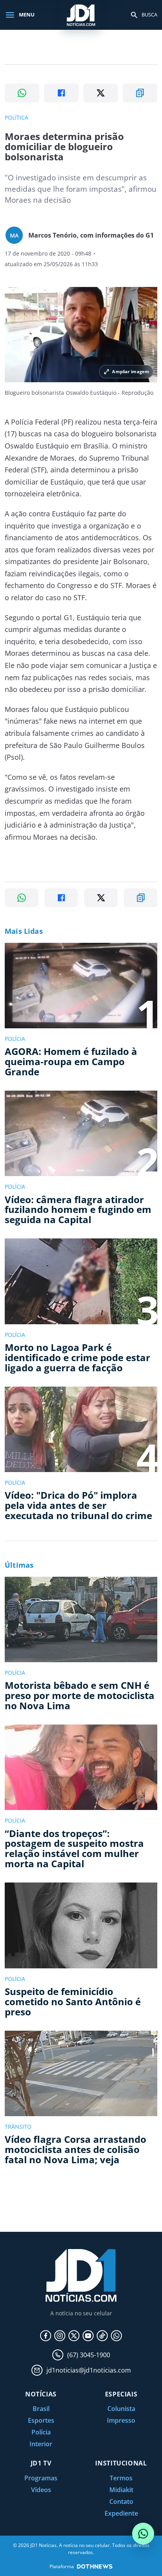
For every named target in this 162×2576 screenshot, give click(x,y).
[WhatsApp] (116, 2336)
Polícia (41, 2432)
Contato (121, 2502)
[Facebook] (46, 2336)
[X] (74, 2336)
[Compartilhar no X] (101, 93)
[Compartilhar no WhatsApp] (22, 93)
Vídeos (41, 2490)
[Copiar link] (140, 93)
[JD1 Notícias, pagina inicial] (81, 15)
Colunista (121, 2409)
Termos (121, 2478)
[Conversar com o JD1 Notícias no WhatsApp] (143, 2534)
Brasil (41, 2409)
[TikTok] (102, 2336)
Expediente (121, 2513)
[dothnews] (95, 2566)
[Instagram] (60, 2336)
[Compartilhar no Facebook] (61, 93)
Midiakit (121, 2490)
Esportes (41, 2420)
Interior (41, 2444)
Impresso (121, 2420)
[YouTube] (88, 2336)
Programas (41, 2478)
